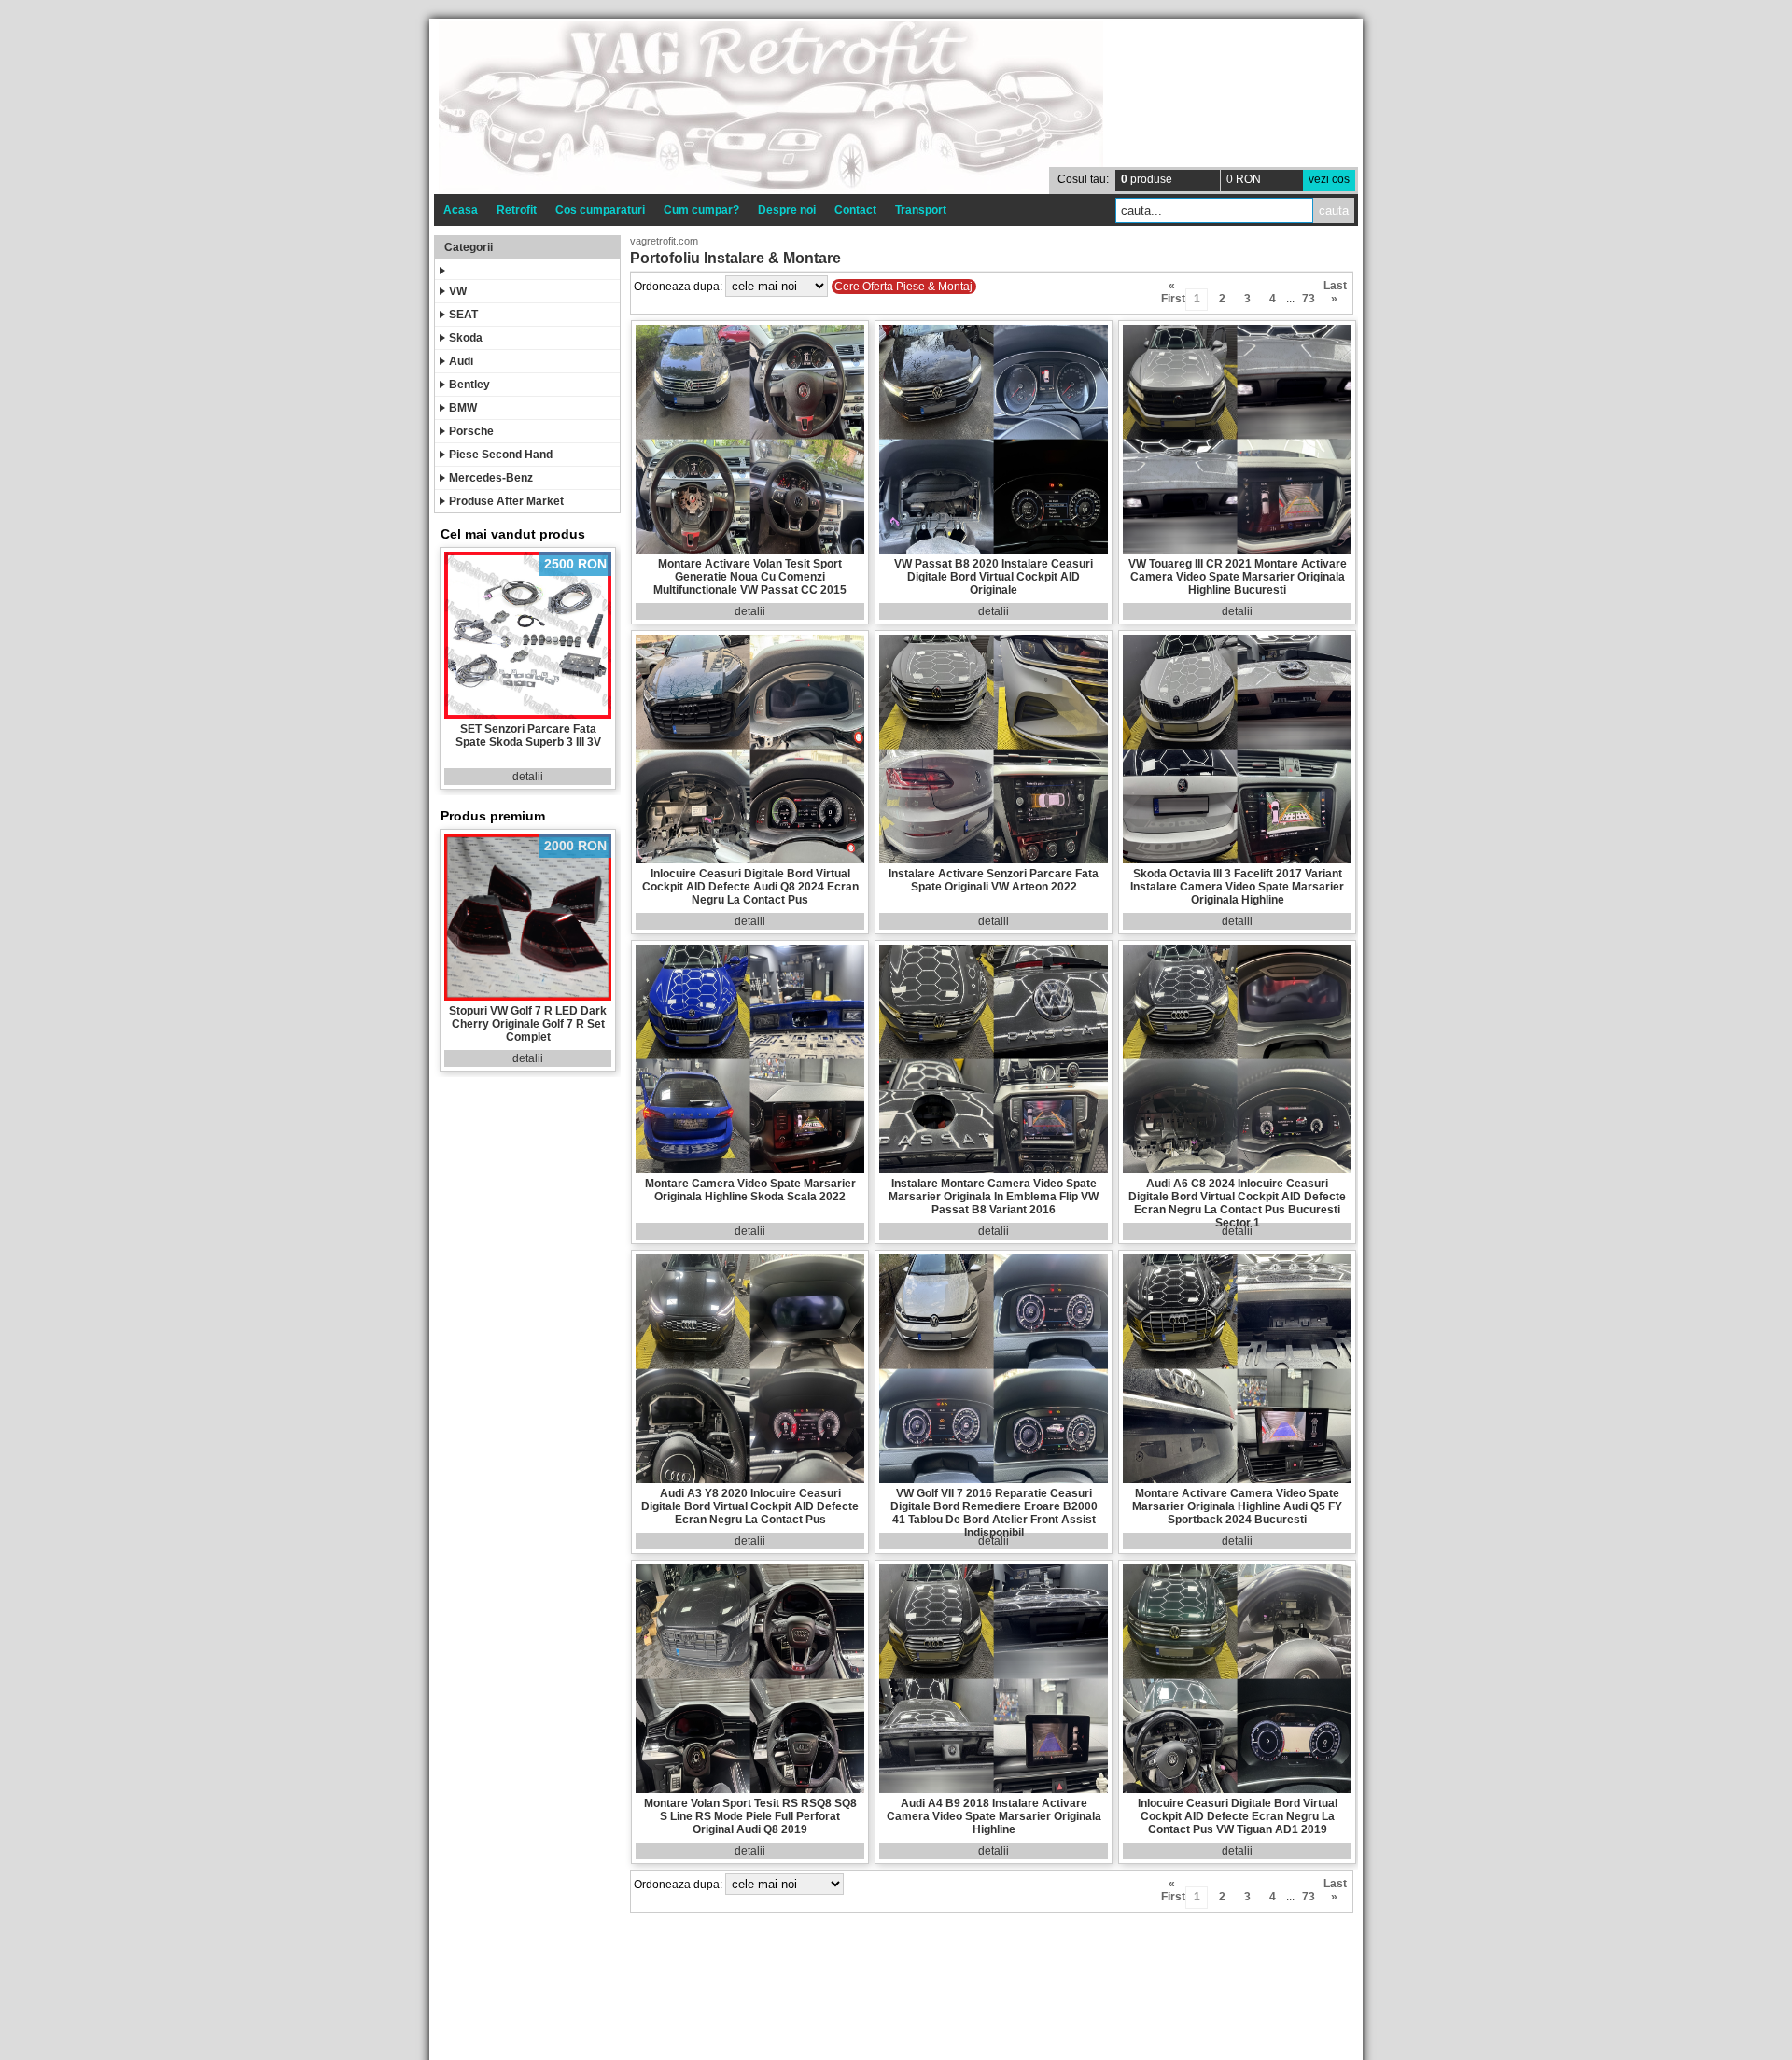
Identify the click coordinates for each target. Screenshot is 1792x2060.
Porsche (471, 431)
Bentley (469, 385)
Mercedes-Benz (491, 478)
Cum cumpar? (701, 210)
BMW (463, 408)
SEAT (463, 315)
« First (1172, 288)
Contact (855, 210)
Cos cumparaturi (600, 210)
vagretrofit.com (664, 241)
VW (458, 291)
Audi (461, 361)
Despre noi (787, 210)
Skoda (466, 338)
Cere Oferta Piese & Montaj (903, 287)
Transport (921, 210)
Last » (1334, 288)
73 (1309, 299)
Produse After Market (506, 501)
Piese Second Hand (501, 455)
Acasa (461, 210)
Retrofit (517, 210)
